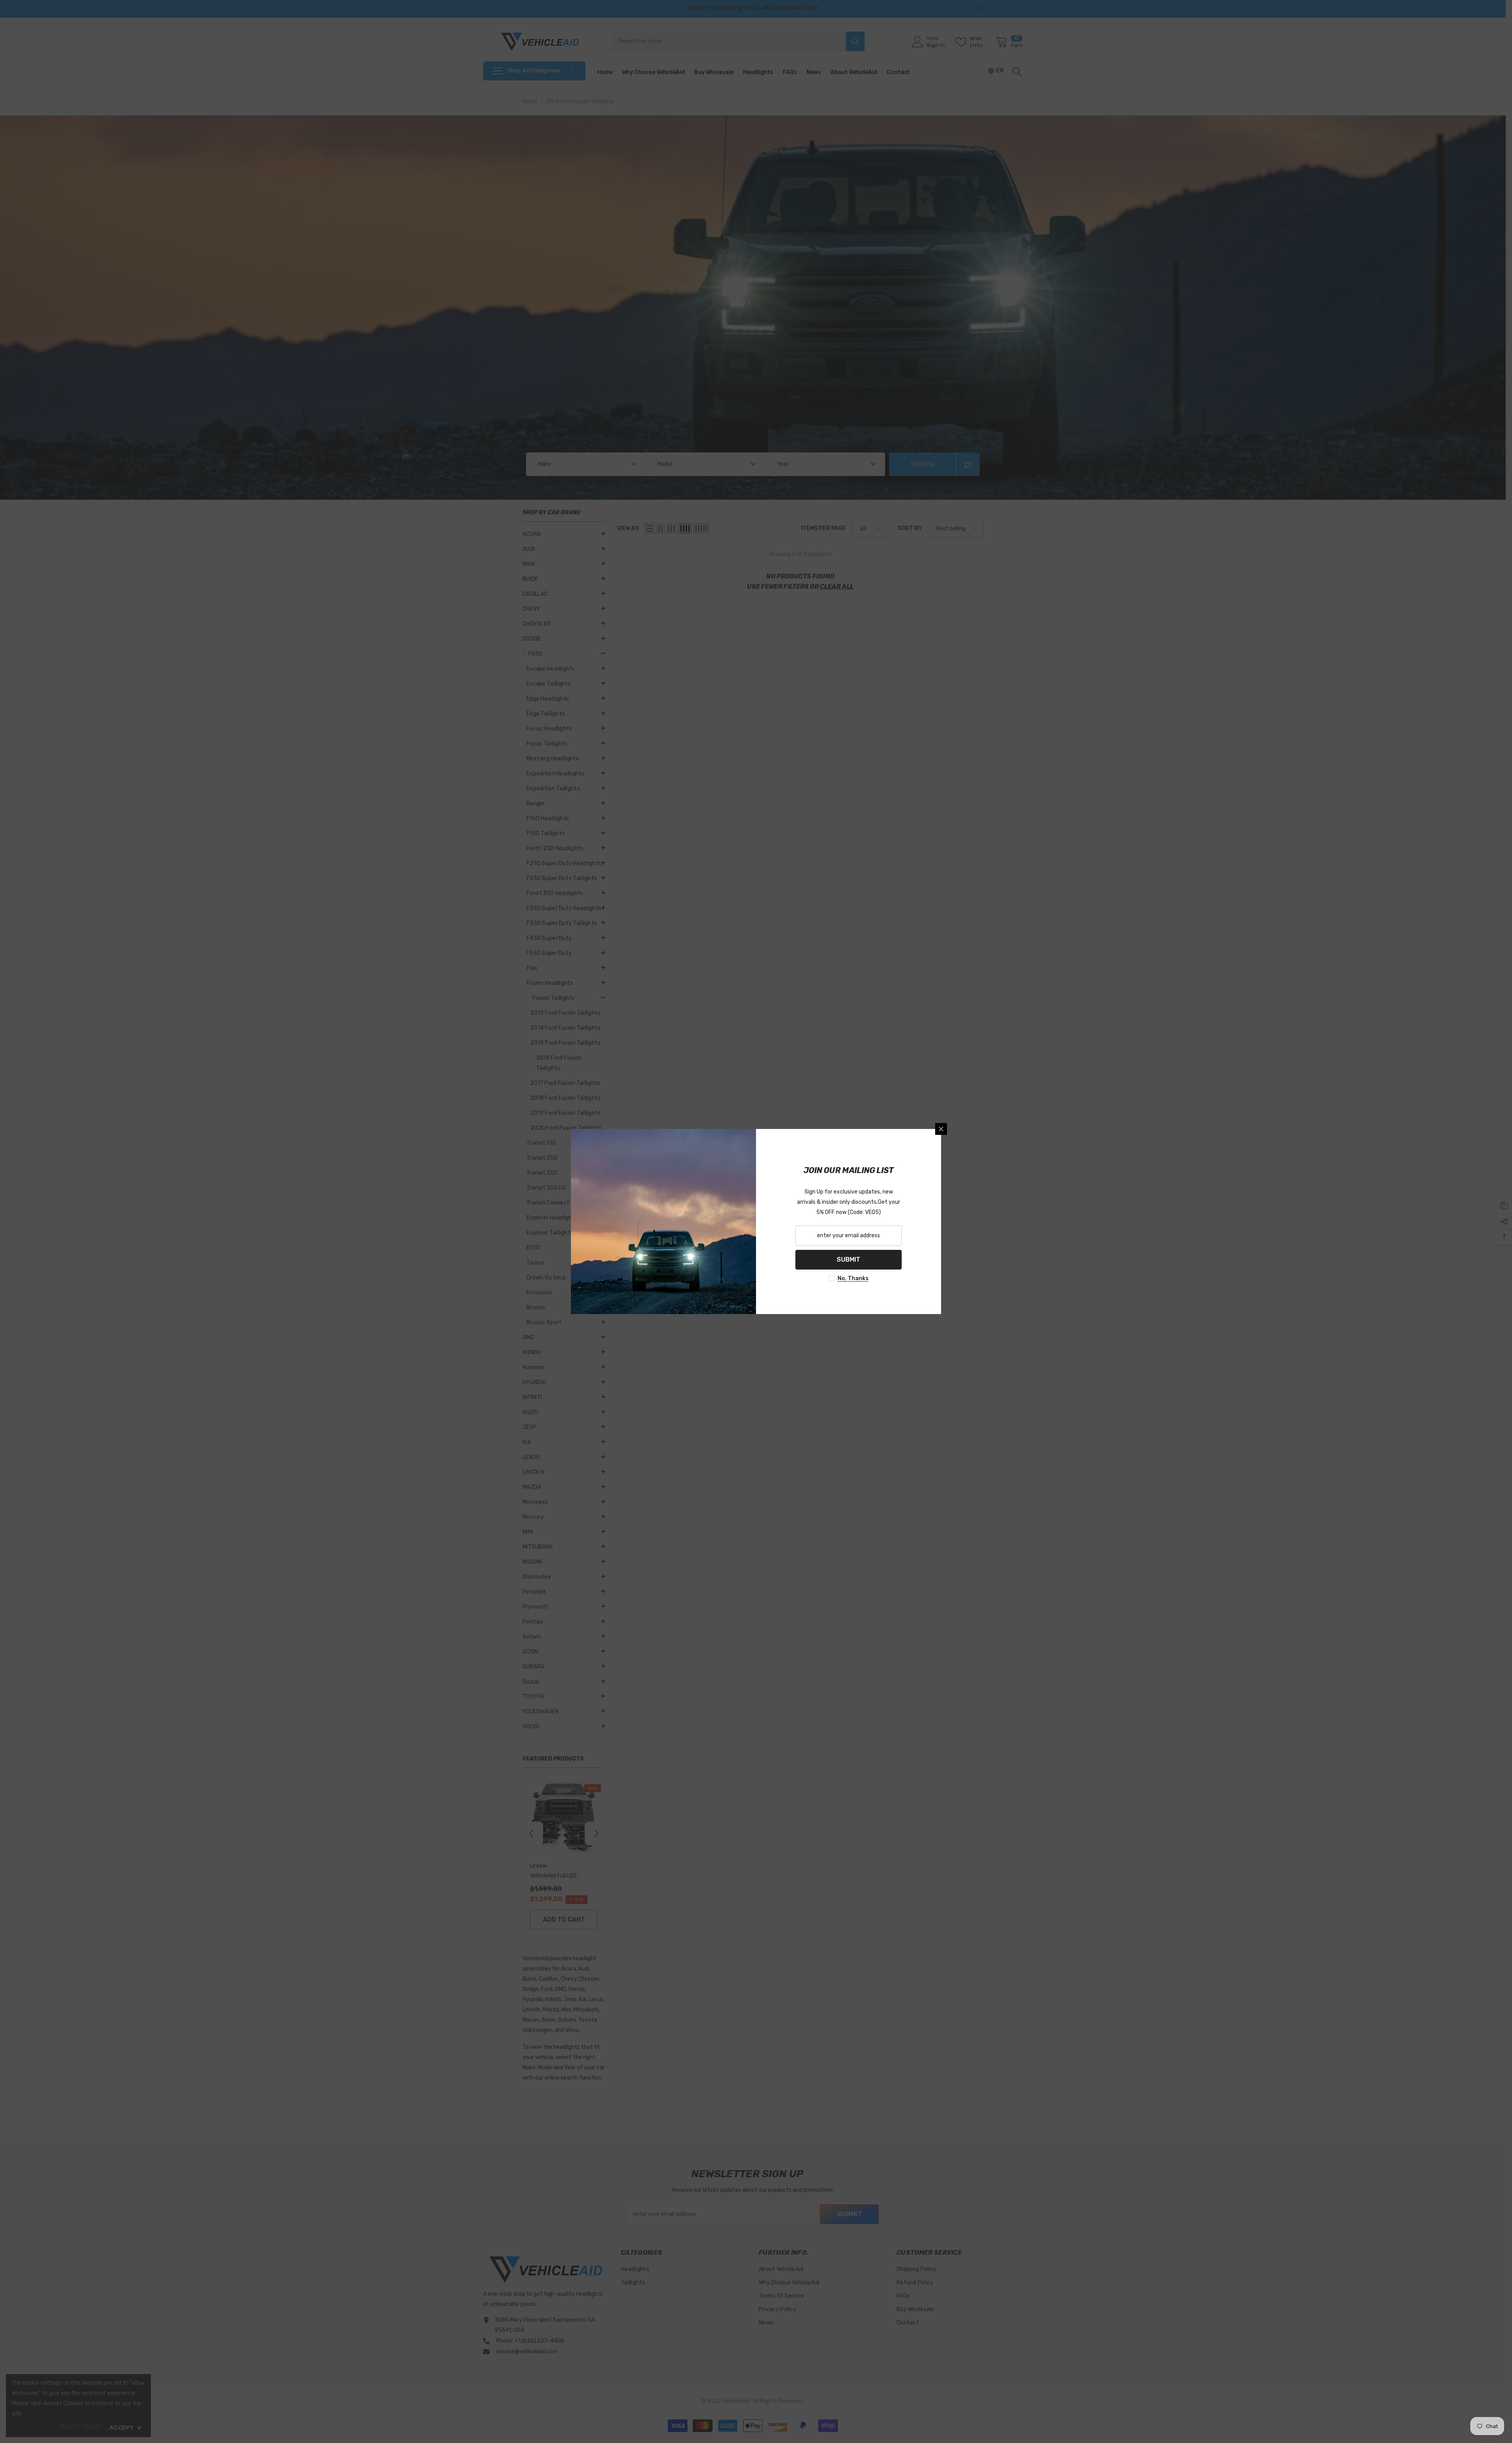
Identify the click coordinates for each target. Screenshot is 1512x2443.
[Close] (941, 1129)
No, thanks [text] (853, 1278)
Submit (849, 1259)
